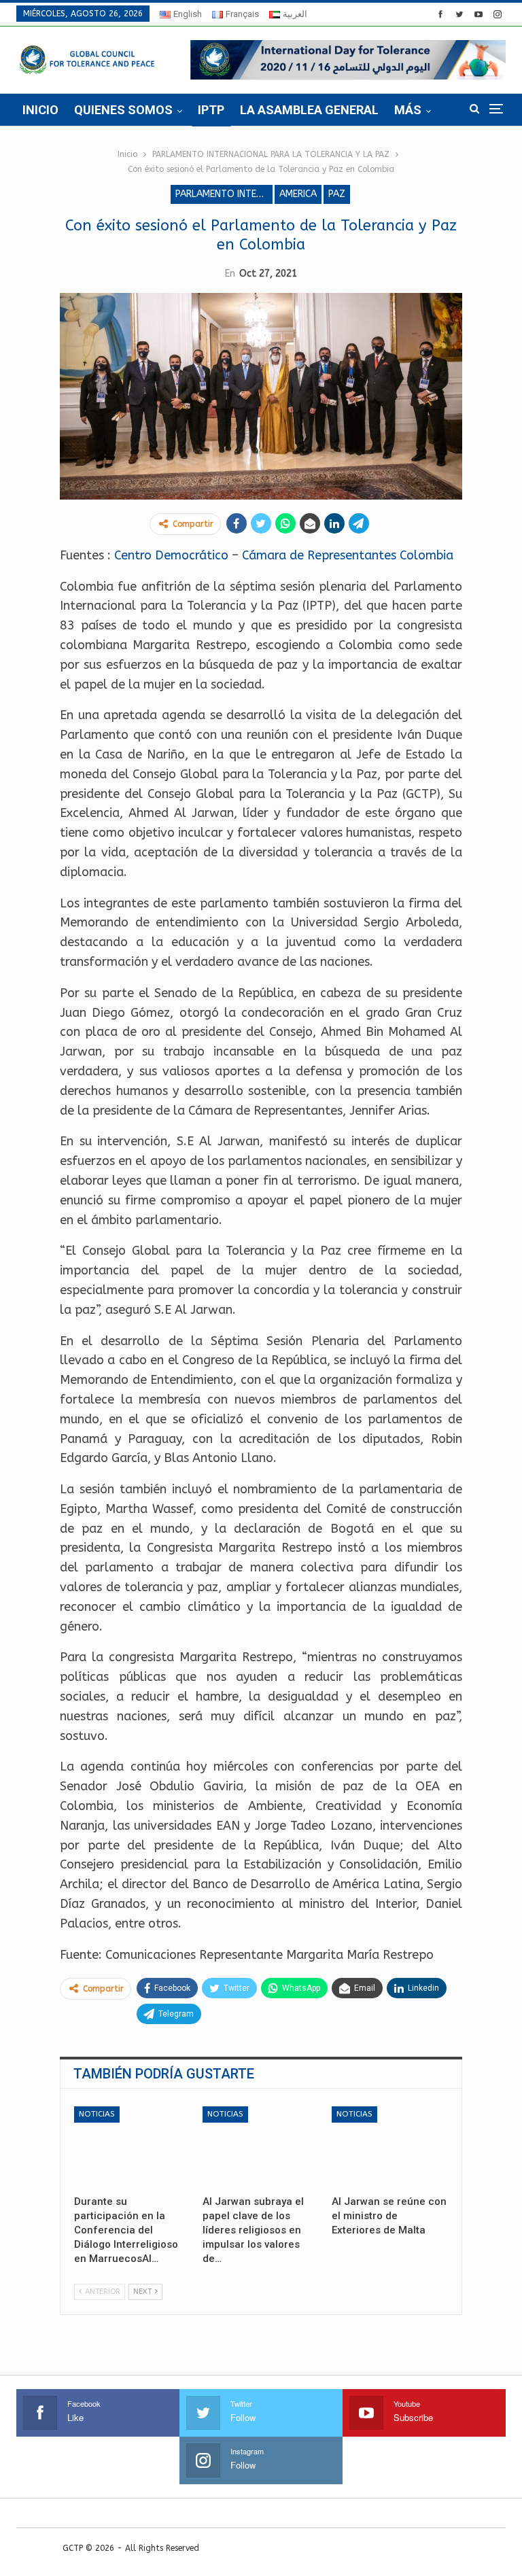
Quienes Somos (123, 110)
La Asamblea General (309, 110)
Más (408, 110)
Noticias (97, 2114)
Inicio (40, 110)
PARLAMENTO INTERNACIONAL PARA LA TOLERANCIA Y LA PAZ (224, 194)
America (298, 194)
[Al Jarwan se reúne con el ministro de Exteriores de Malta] (390, 2147)
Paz (337, 194)
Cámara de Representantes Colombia (348, 555)
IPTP (211, 110)
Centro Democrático (171, 555)
